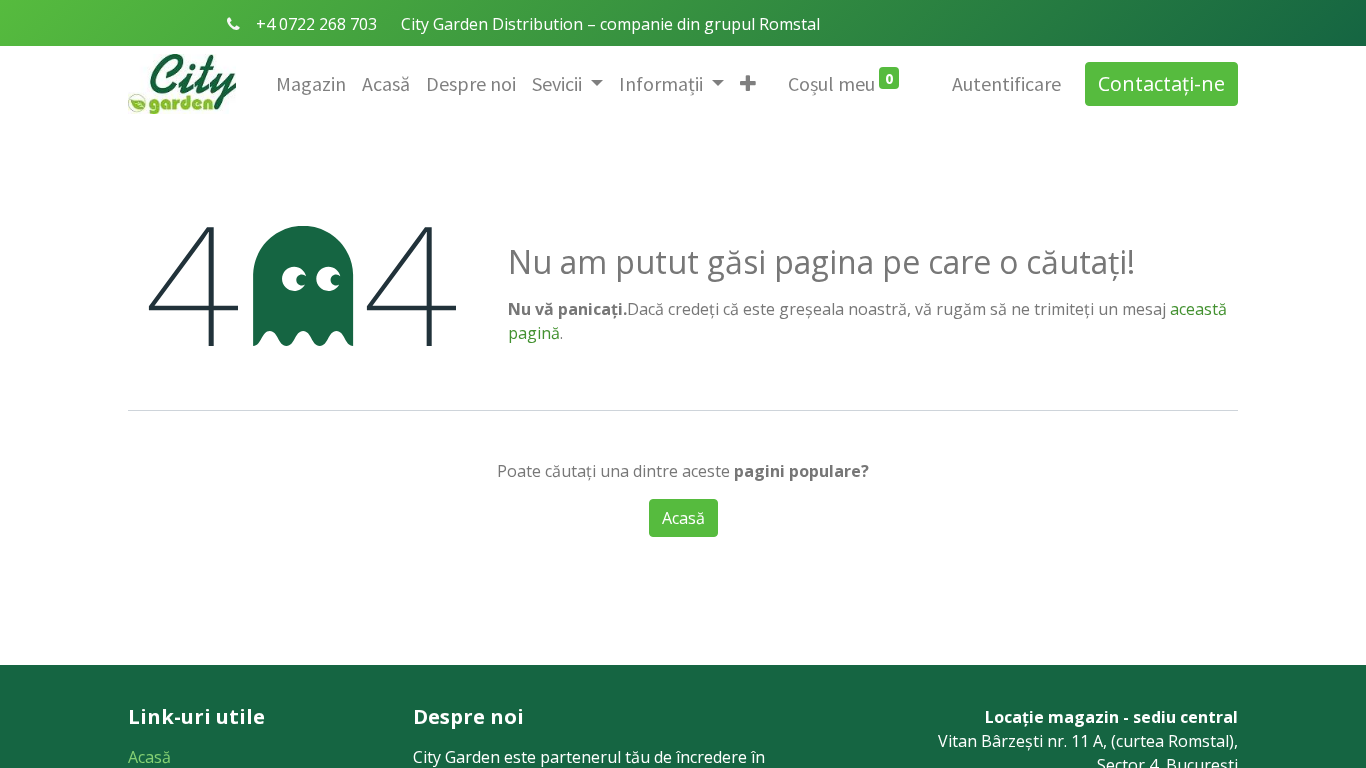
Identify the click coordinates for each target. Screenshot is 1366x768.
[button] (748, 84)
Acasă (149, 757)
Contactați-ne (1161, 83)
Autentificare (1006, 83)
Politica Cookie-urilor (613, 523)
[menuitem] (311, 84)
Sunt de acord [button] (781, 523)
